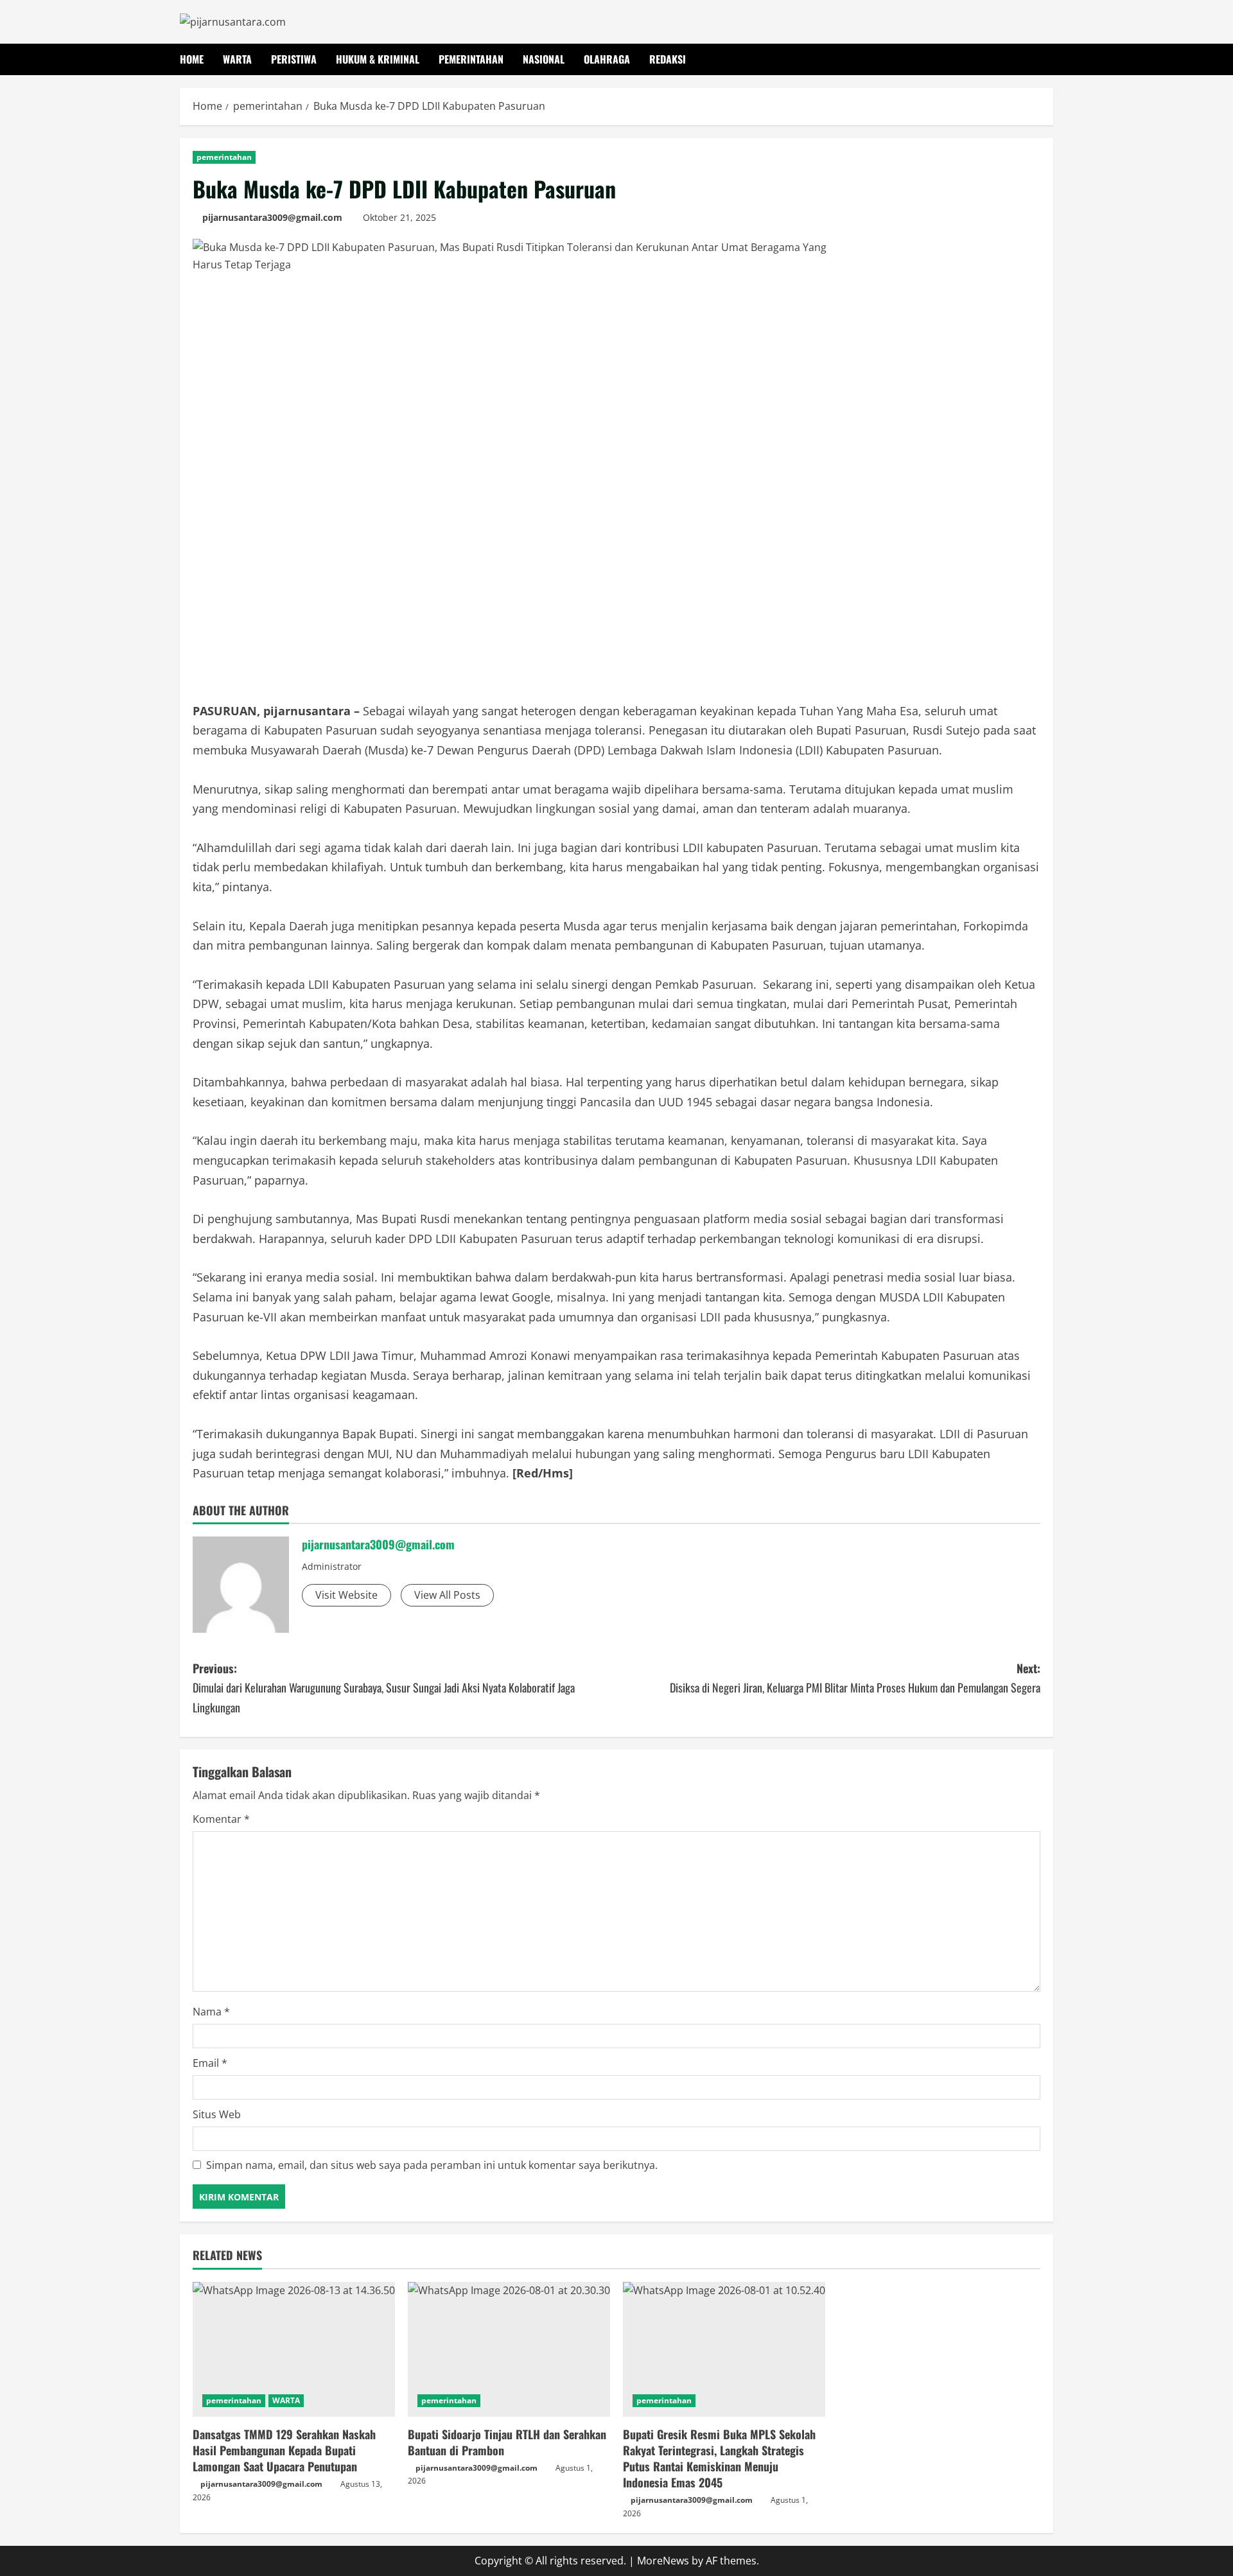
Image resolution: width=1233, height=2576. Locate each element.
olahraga (607, 59)
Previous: (384, 1688)
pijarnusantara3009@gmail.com (272, 217)
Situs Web (217, 2114)
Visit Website (346, 1595)
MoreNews (663, 2561)
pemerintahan (471, 59)
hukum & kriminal (378, 59)
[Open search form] (1049, 59)
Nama (211, 2012)
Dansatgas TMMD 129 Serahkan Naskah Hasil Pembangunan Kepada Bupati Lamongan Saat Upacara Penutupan (284, 2450)
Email (210, 2063)
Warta (237, 59)
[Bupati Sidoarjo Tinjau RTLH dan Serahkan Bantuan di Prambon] (509, 2349)
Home (192, 59)
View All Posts (447, 1595)
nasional (544, 59)
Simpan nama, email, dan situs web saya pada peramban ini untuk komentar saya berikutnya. (432, 2165)
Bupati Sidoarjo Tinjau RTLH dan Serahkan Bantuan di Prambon (507, 2442)
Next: (855, 1678)
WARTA (286, 2400)
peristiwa (294, 59)
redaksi (668, 59)
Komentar (221, 1819)
